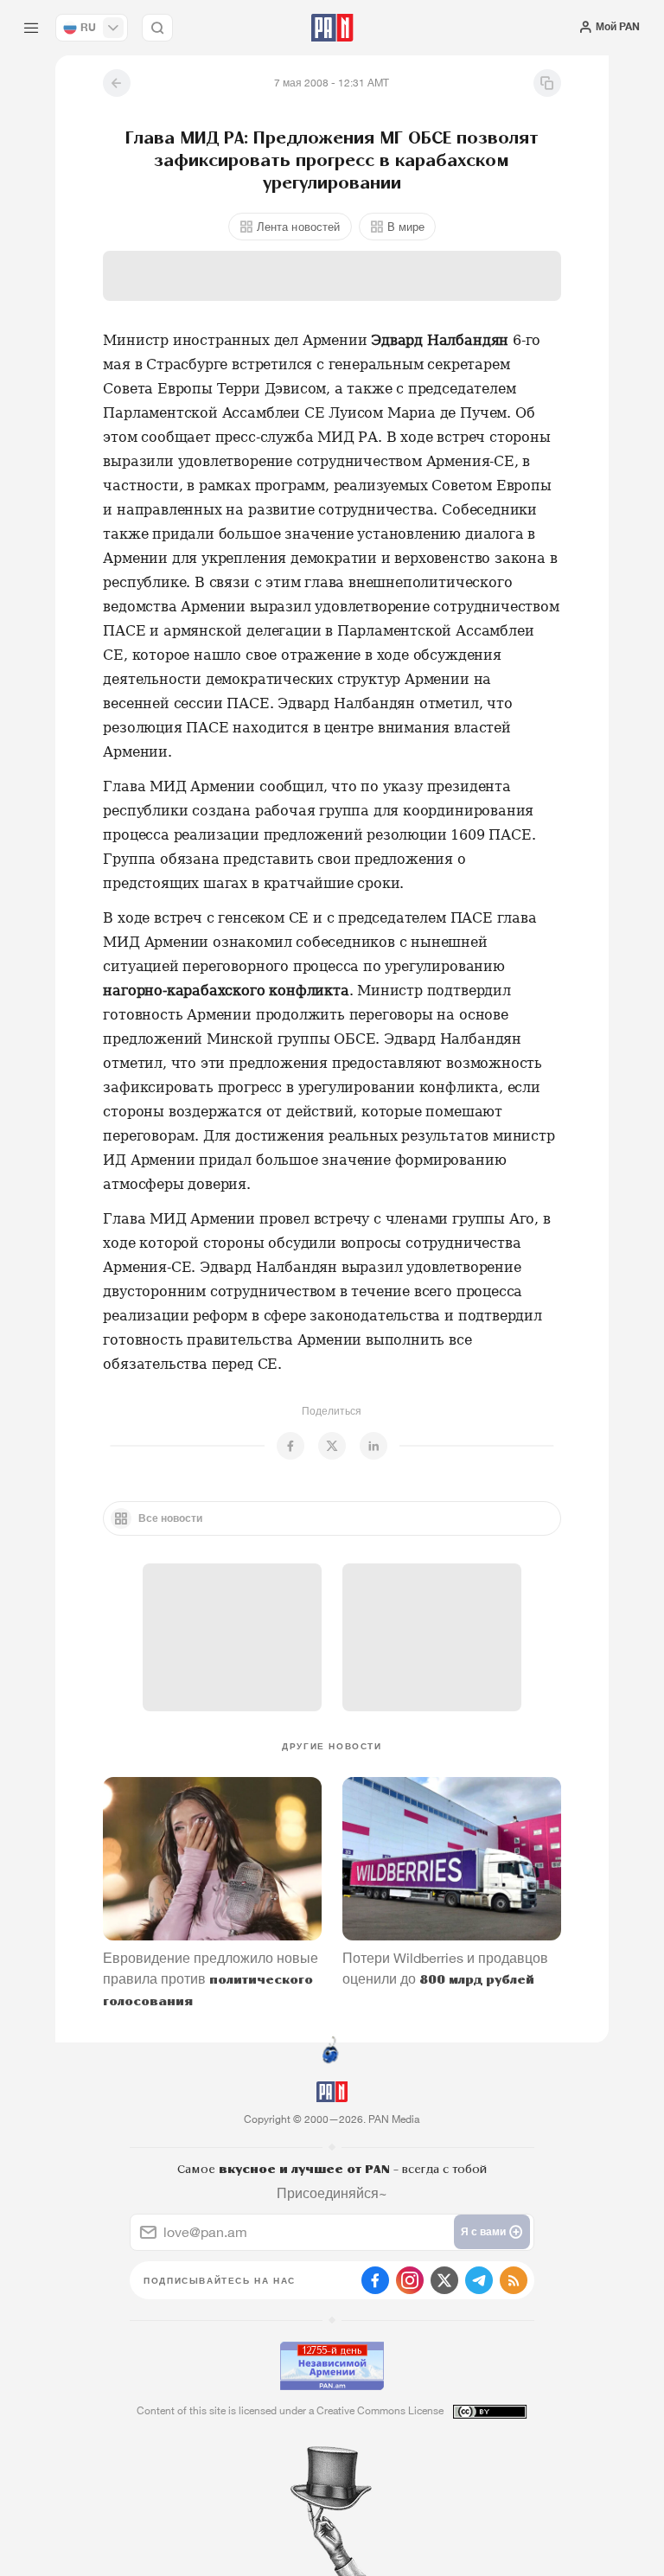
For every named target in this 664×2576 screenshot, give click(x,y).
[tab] (422, 312)
